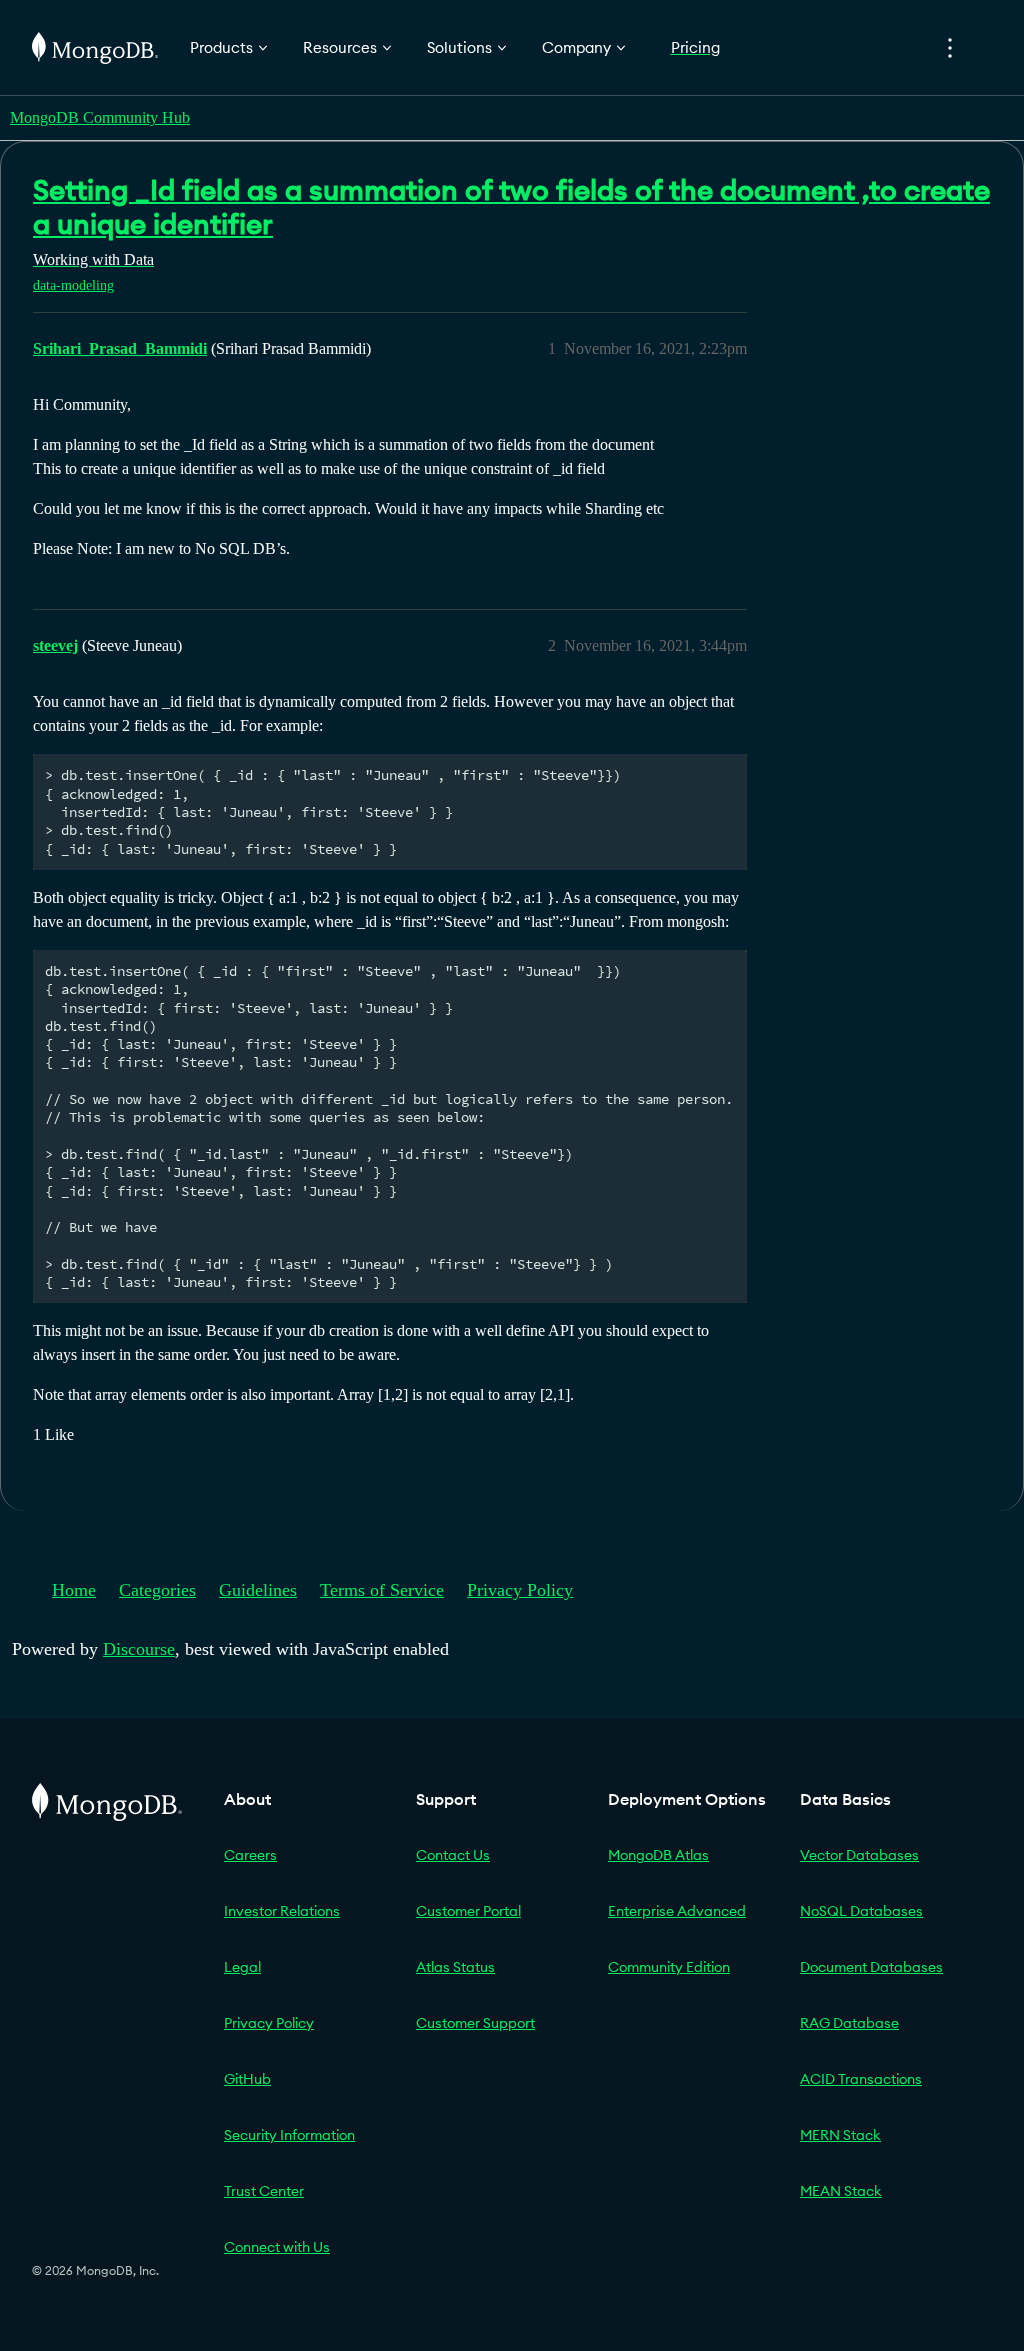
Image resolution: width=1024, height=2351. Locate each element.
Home (74, 1590)
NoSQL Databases (861, 1911)
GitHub (247, 2079)
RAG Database (849, 2023)
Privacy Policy (520, 1590)
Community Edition (669, 1967)
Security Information (289, 2135)
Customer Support (475, 2023)
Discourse (139, 1649)
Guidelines (258, 1590)
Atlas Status (455, 1967)
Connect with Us (277, 2247)
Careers (250, 1855)
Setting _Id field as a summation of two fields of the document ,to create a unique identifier (511, 207)
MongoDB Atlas (658, 1855)
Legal (242, 1967)
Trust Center (264, 2191)
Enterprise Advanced (677, 1911)
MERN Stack (840, 2135)
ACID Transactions (861, 2079)
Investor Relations (282, 1911)
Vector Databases (859, 1855)
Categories (157, 1590)
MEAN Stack (841, 2191)
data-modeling (73, 285)
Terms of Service (382, 1590)
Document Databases (871, 1967)
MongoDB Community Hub (100, 117)
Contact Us (453, 1855)
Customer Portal (468, 1911)
